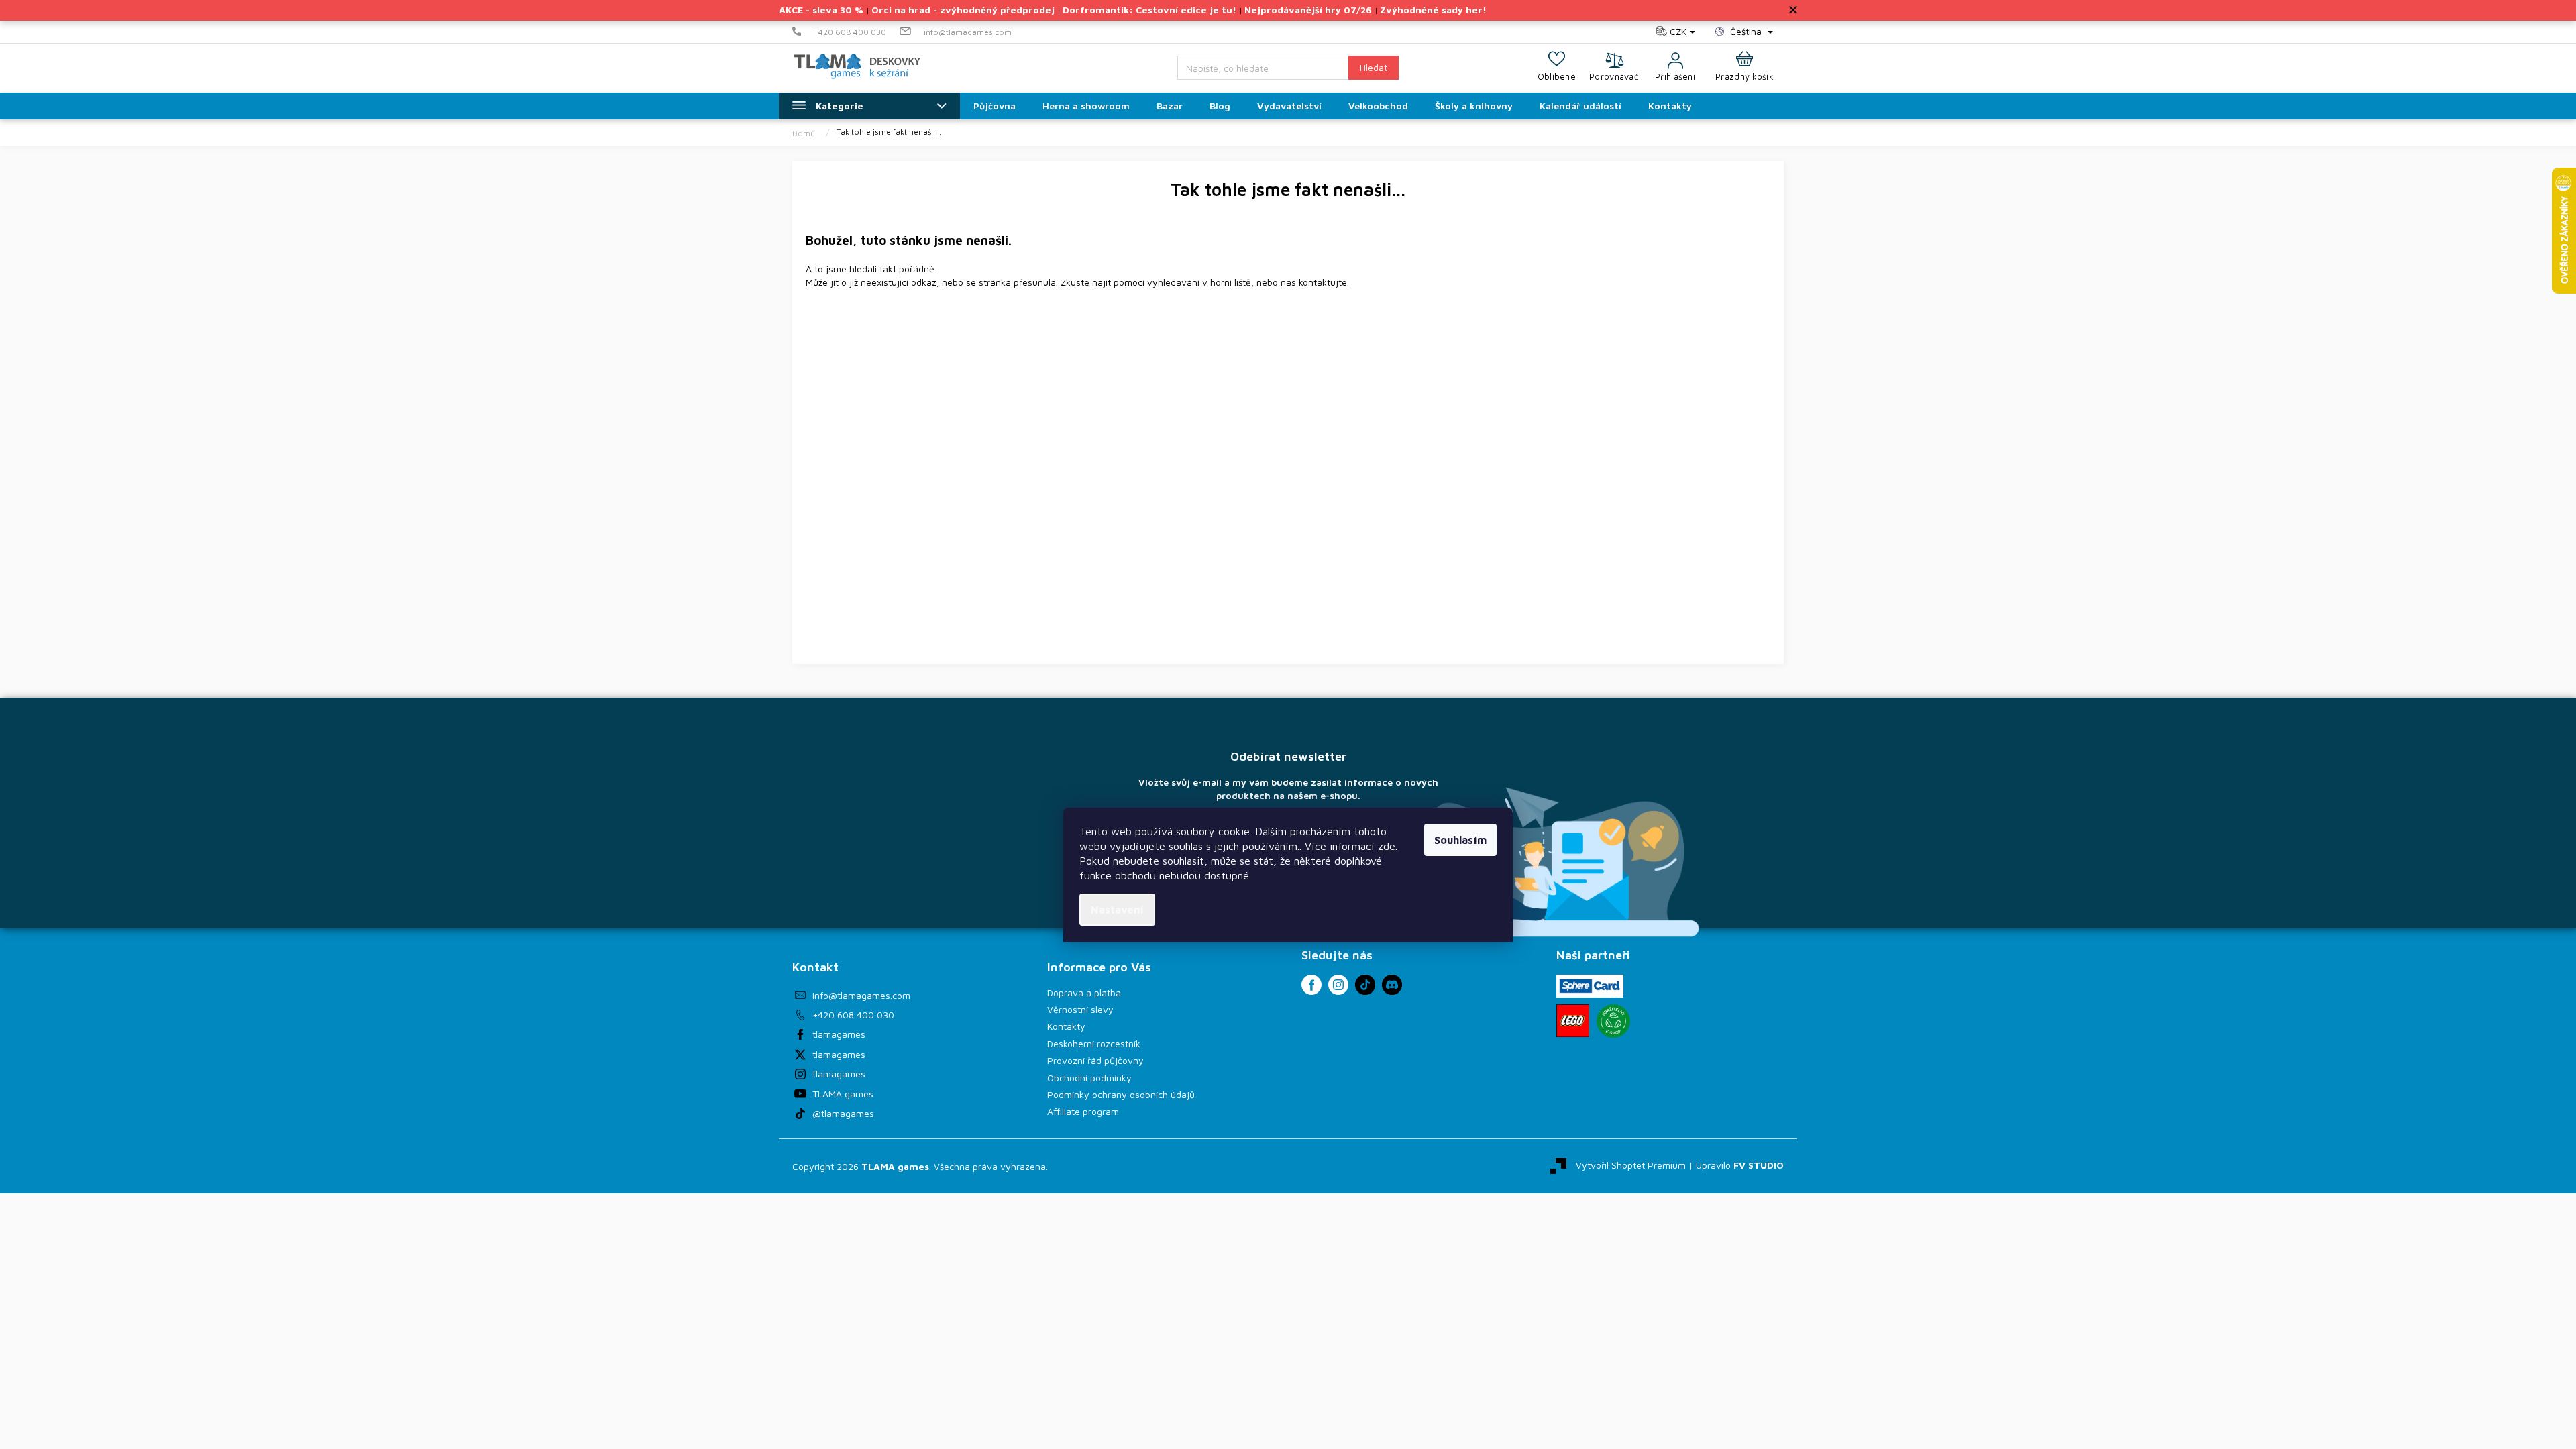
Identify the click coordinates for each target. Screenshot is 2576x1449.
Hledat (1374, 67)
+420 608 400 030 (853, 1015)
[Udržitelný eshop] (1613, 1021)
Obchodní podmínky (1089, 1078)
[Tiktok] (1365, 985)
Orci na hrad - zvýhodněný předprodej (963, 10)
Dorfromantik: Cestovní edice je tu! (1149, 10)
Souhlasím (1460, 840)
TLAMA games (843, 1094)
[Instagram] (1338, 985)
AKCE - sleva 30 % (821, 10)
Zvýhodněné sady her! (1433, 10)
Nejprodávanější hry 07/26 (1308, 10)
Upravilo (1740, 1165)
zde (1387, 846)
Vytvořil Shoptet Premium (1631, 1165)
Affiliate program (1083, 1111)
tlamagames (839, 1034)
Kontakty (1066, 1026)
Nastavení (1117, 910)
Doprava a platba (1084, 992)
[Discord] (1392, 985)
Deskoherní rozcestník (1094, 1043)
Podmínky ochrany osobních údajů (1121, 1094)
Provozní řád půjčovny (1095, 1060)
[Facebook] (1311, 985)
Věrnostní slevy (1080, 1009)
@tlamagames (843, 1113)
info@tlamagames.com (861, 995)
